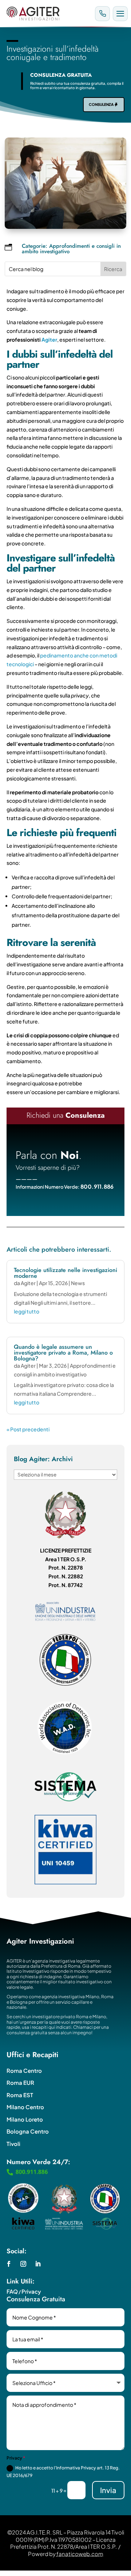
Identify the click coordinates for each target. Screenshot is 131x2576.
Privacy (31, 2291)
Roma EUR (20, 2082)
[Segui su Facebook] (9, 2264)
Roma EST (20, 2095)
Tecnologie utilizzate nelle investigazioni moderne (65, 1273)
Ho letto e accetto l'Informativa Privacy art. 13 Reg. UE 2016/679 (63, 2471)
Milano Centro (25, 2107)
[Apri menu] (120, 14)
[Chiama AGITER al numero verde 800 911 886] (102, 14)
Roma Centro (24, 2070)
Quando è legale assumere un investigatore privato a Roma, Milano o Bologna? (63, 1353)
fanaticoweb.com (80, 2554)
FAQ (12, 2291)
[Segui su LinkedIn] (38, 2264)
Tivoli (13, 2144)
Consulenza (101, 104)
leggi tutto (27, 1311)
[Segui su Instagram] (23, 2264)
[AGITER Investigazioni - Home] (48, 13)
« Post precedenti (28, 1429)
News (78, 1283)
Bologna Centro (28, 2131)
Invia (108, 2490)
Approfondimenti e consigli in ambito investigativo (71, 249)
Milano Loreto (25, 2119)
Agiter (49, 339)
